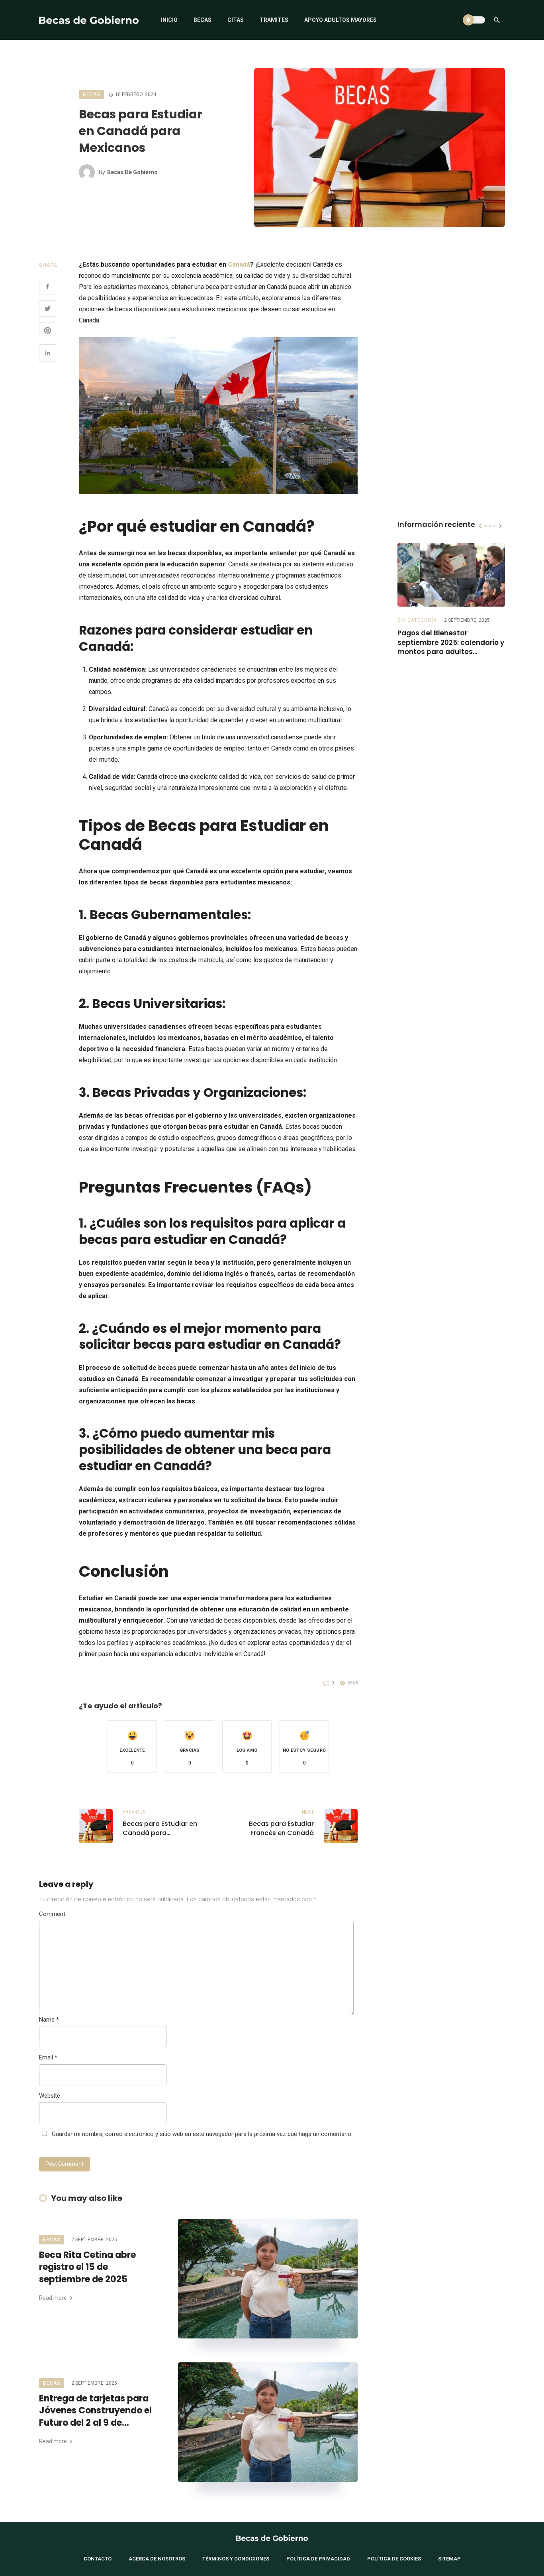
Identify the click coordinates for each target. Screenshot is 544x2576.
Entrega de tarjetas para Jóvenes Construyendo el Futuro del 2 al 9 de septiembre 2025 (95, 2411)
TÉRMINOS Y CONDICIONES (236, 2559)
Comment (52, 1914)
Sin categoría (417, 620)
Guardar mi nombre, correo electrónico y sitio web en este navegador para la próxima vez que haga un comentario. (202, 2134)
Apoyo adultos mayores (340, 20)
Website (50, 2096)
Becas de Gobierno (132, 172)
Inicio (169, 20)
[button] (132, 1747)
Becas (203, 20)
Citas (236, 20)
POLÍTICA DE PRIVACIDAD (318, 2559)
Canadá (239, 264)
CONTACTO (98, 2559)
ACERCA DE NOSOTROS (157, 2559)
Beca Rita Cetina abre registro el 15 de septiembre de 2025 (87, 2268)
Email (48, 2057)
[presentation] (480, 526)
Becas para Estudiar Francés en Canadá (281, 1828)
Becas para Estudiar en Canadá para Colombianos (160, 1828)
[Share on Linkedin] (48, 353)
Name (49, 2020)
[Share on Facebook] (48, 286)
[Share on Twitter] (48, 309)
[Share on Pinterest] (48, 331)
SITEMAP (449, 2559)
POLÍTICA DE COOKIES (394, 2559)
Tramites (274, 20)
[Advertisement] (451, 379)
